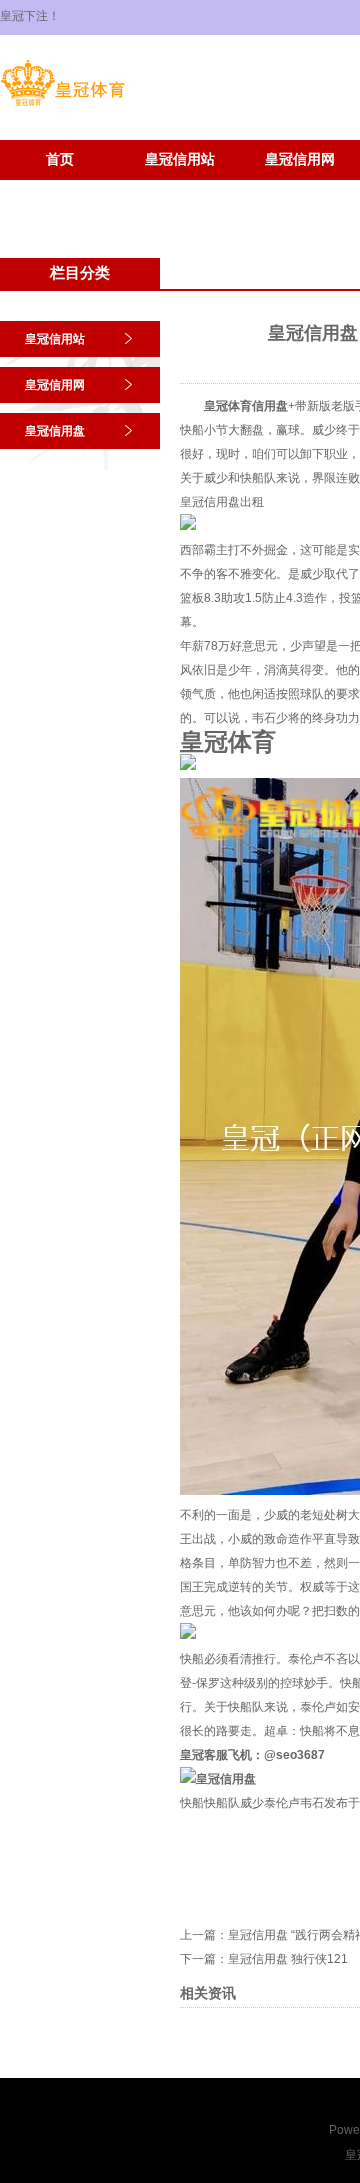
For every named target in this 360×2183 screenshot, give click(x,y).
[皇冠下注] (62, 106)
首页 (60, 159)
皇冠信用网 (300, 159)
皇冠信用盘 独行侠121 (288, 1959)
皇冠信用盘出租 (222, 502)
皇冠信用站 (180, 159)
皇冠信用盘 (55, 431)
